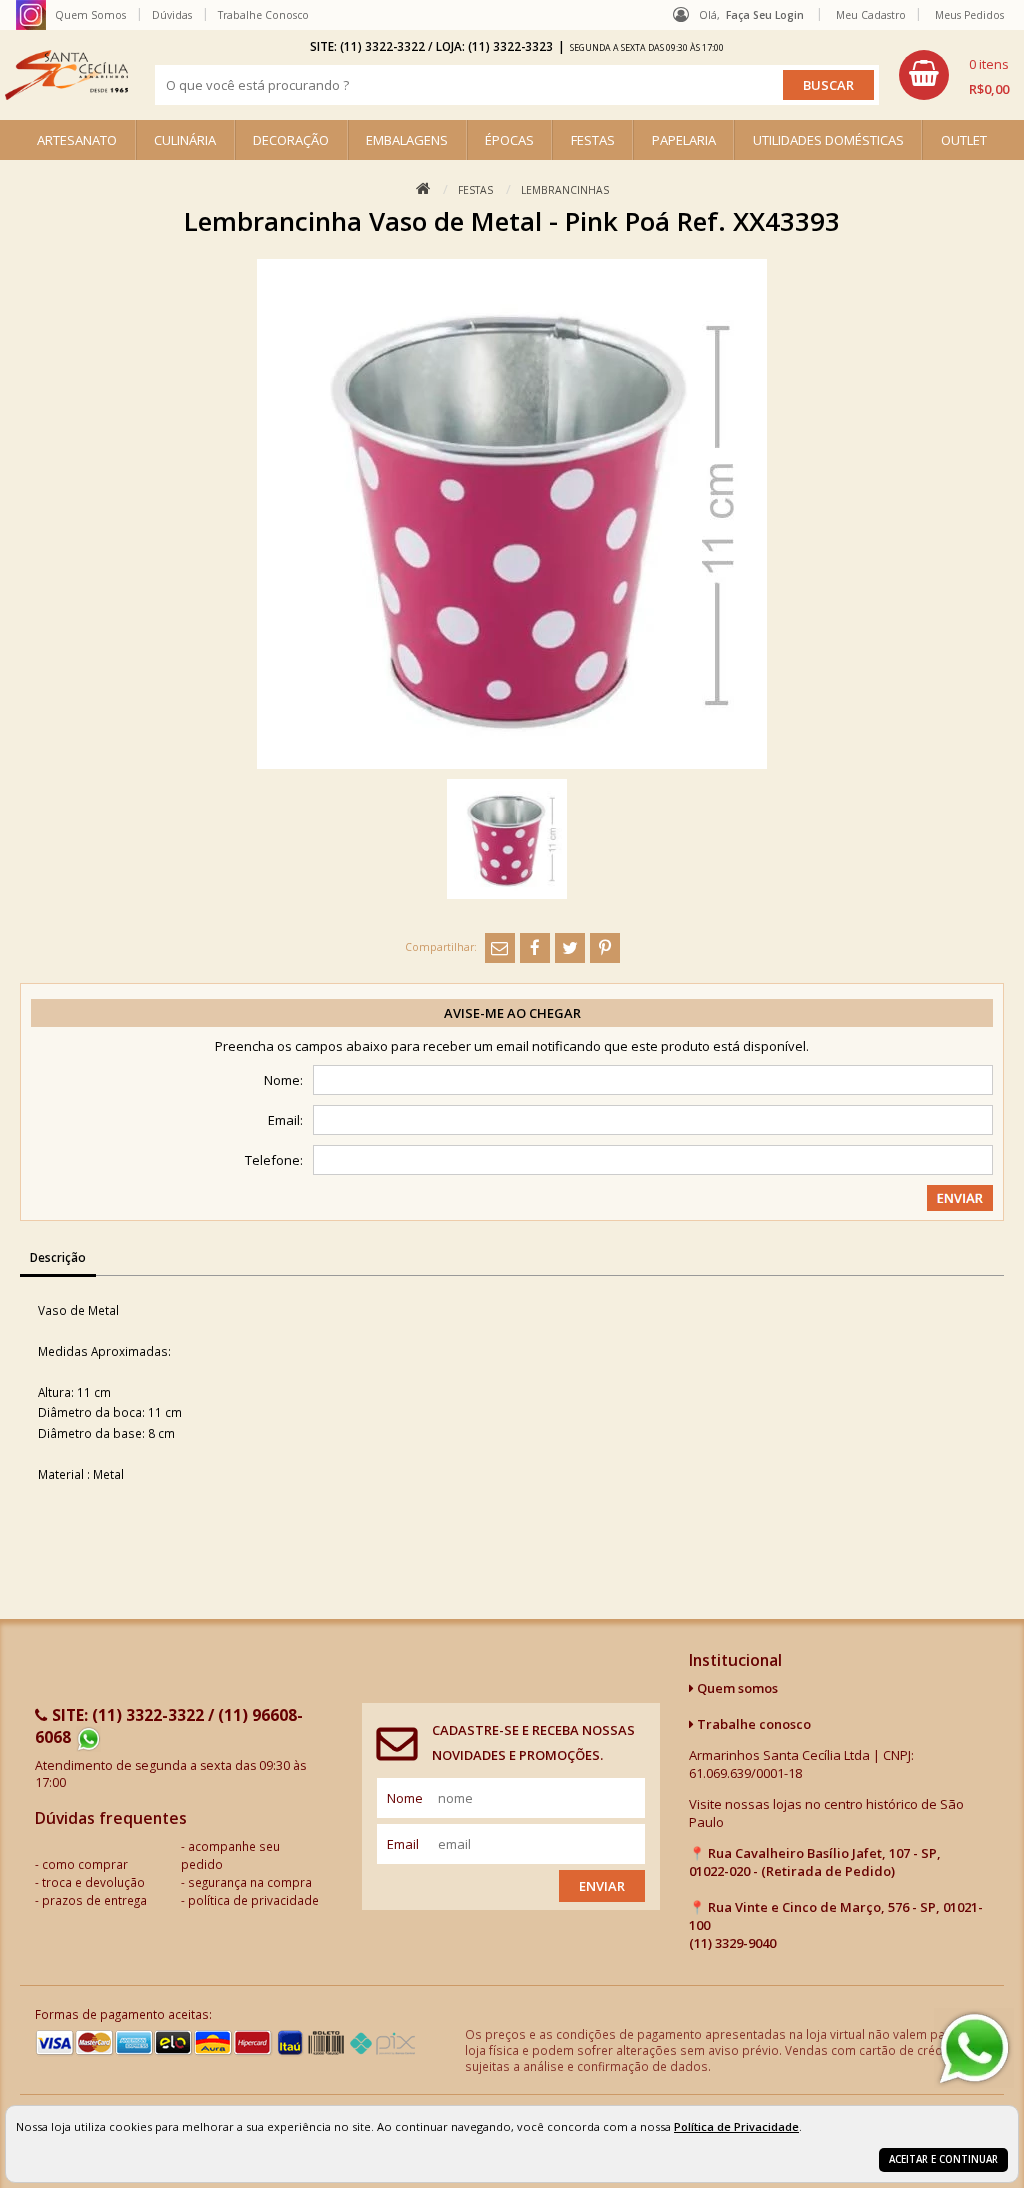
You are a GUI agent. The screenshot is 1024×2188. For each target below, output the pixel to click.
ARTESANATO (77, 140)
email (403, 1844)
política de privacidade (253, 1900)
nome (405, 1798)
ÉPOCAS (509, 140)
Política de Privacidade (736, 2126)
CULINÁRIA (185, 140)
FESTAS (593, 140)
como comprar (85, 1864)
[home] (66, 75)
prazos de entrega (94, 1900)
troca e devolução (93, 1882)
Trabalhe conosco (752, 1724)
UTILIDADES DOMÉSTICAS (828, 140)
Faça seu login (765, 15)
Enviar (602, 1886)
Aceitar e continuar (943, 2159)
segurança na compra (250, 1882)
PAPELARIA (684, 140)
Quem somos (736, 1688)
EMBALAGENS (407, 140)
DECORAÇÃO (291, 140)
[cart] (954, 75)
